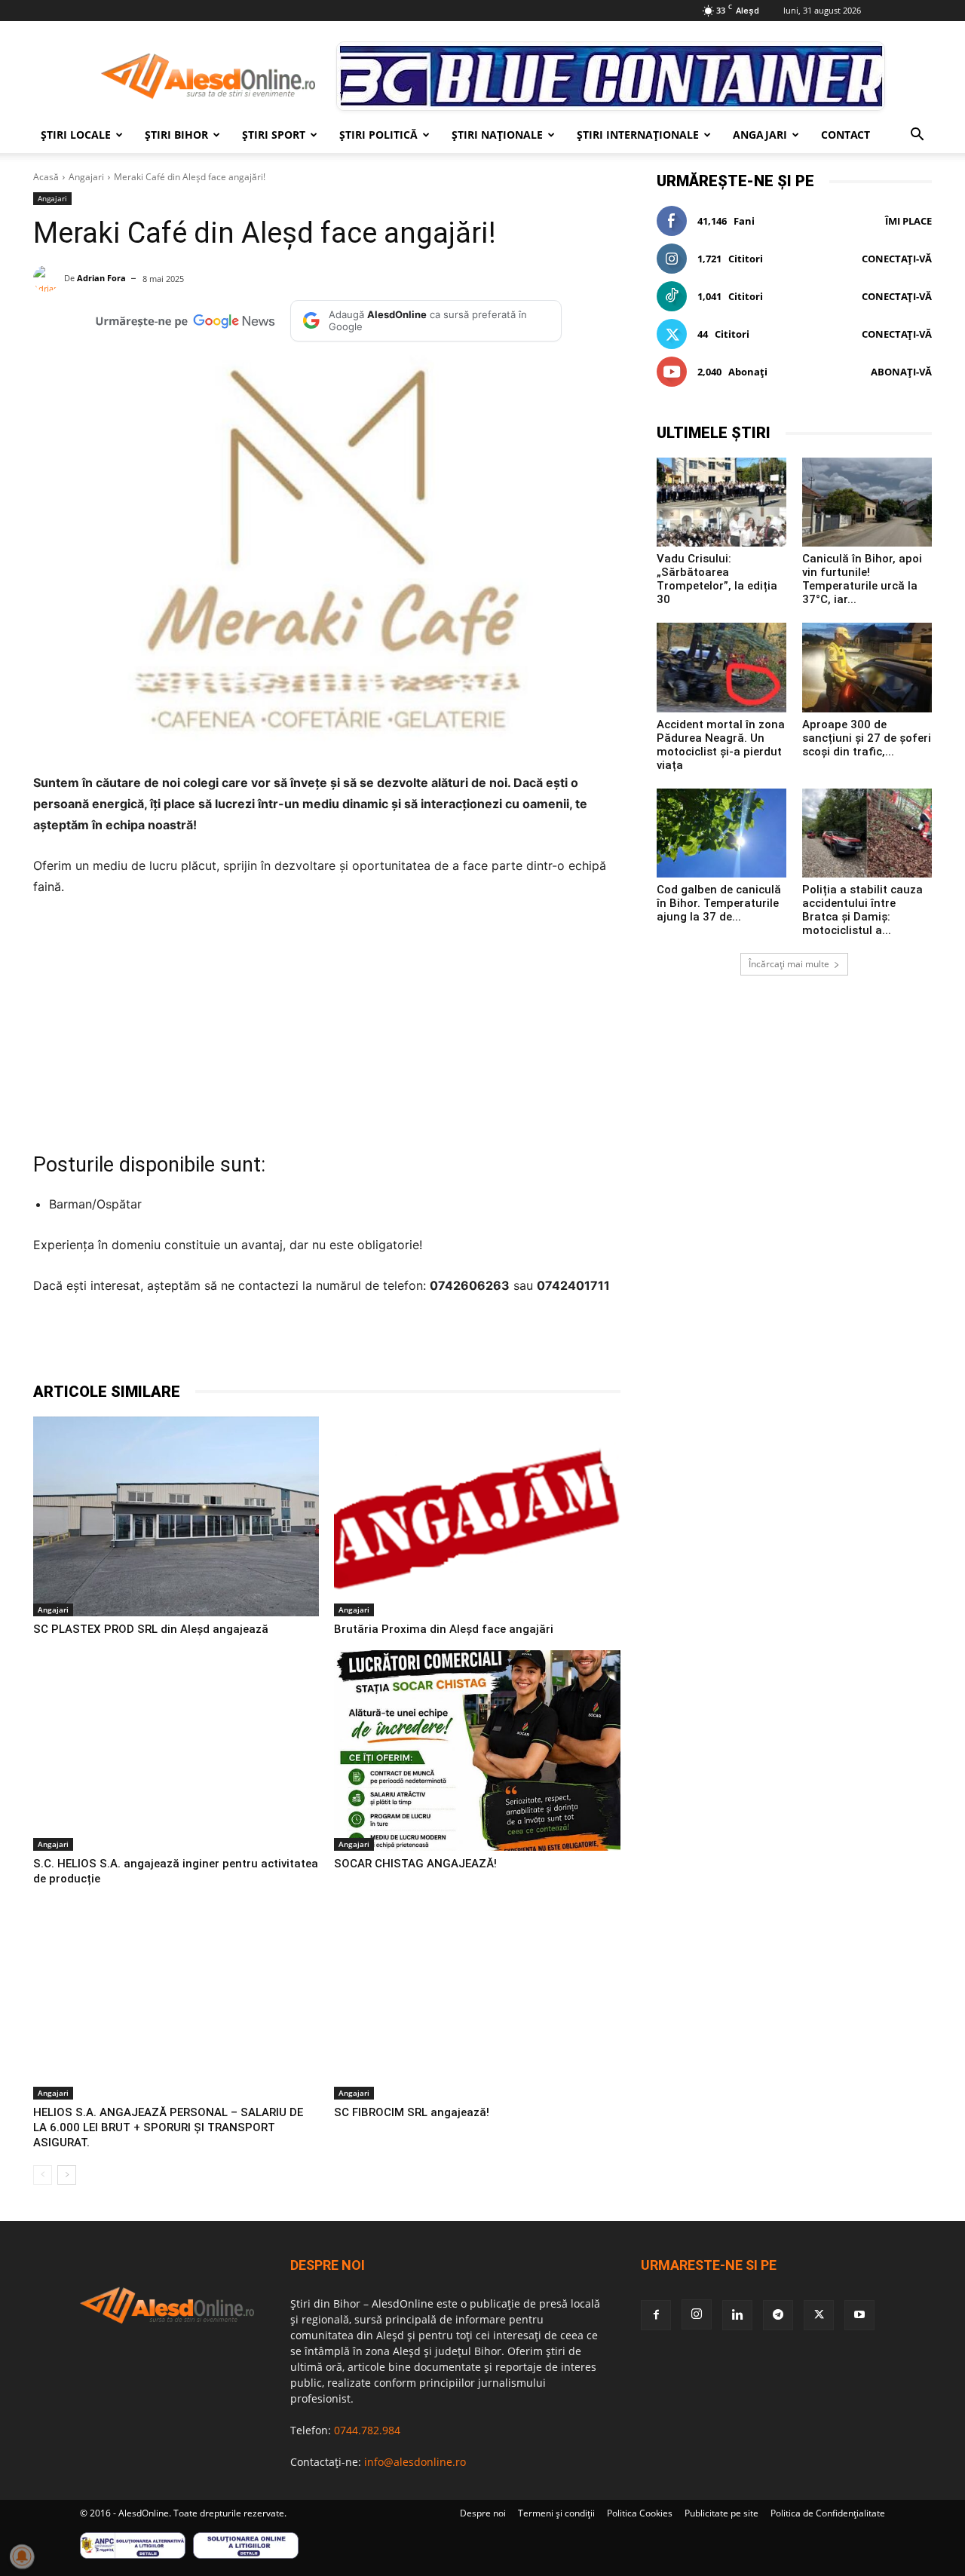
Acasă (46, 177)
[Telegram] (235, 1343)
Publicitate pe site (721, 2513)
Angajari (760, 135)
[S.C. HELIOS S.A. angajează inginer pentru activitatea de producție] (176, 1751)
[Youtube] (859, 2315)
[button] (917, 136)
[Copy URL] (374, 1343)
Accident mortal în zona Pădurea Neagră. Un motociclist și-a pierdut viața (721, 745)
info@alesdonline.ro (415, 2462)
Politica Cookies (640, 2513)
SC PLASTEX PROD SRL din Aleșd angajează (151, 1629)
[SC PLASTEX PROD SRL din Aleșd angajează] (176, 1517)
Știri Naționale (497, 135)
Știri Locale (76, 135)
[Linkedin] (305, 1343)
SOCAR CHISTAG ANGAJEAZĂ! (415, 1864)
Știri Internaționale (638, 135)
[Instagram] (697, 2314)
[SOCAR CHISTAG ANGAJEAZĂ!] (477, 1751)
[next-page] (67, 2175)
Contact (846, 135)
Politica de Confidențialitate (828, 2513)
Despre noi (483, 2513)
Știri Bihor (176, 135)
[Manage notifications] (22, 2556)
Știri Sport (274, 135)
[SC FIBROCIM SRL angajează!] (477, 2000)
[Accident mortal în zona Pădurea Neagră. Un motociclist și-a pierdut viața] (721, 667)
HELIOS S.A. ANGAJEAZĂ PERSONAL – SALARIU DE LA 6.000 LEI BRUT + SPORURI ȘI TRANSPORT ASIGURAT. (168, 2127)
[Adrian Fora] (49, 279)
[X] (201, 1343)
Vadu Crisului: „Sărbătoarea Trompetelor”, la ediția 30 (717, 579)
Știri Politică (378, 135)
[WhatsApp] (270, 1343)
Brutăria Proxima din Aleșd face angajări (444, 1629)
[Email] (339, 1343)
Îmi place (908, 221)
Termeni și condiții (556, 2513)
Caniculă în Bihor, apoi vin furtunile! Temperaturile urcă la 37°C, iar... (862, 579)
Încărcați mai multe (789, 964)
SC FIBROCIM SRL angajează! (412, 2112)
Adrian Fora (101, 278)
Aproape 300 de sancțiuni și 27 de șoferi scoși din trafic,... (867, 738)
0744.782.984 (367, 2430)
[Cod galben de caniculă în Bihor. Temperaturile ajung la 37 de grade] (721, 833)
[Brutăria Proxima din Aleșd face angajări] (477, 1517)
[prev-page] (43, 2175)
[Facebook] (166, 1343)
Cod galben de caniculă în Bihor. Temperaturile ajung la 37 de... (719, 903)
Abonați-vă (901, 372)
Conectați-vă (897, 259)
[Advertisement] (327, 1022)
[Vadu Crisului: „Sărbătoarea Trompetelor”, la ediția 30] (721, 502)
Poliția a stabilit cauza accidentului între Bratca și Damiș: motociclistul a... (862, 910)
